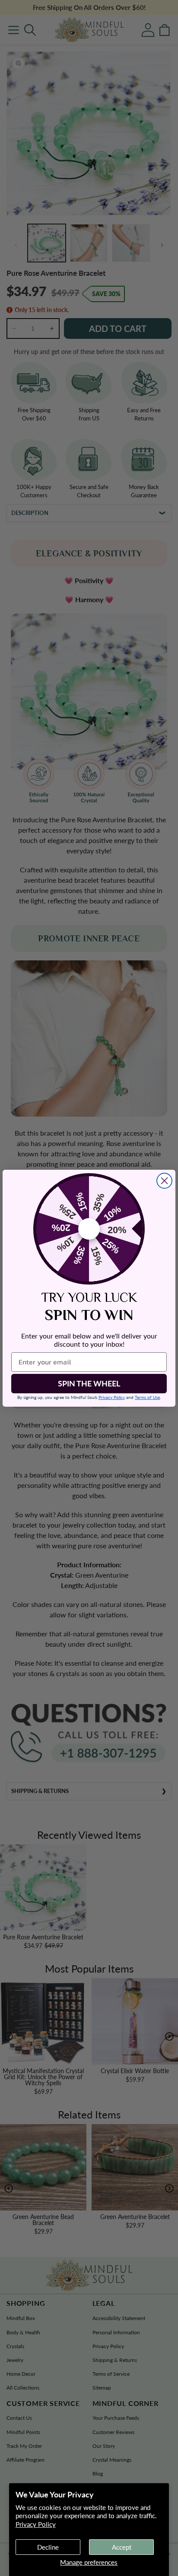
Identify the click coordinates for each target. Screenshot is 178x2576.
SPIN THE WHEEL (89, 1383)
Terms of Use (147, 1397)
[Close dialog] (164, 1181)
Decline (48, 2547)
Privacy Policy (36, 2524)
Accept (122, 2547)
